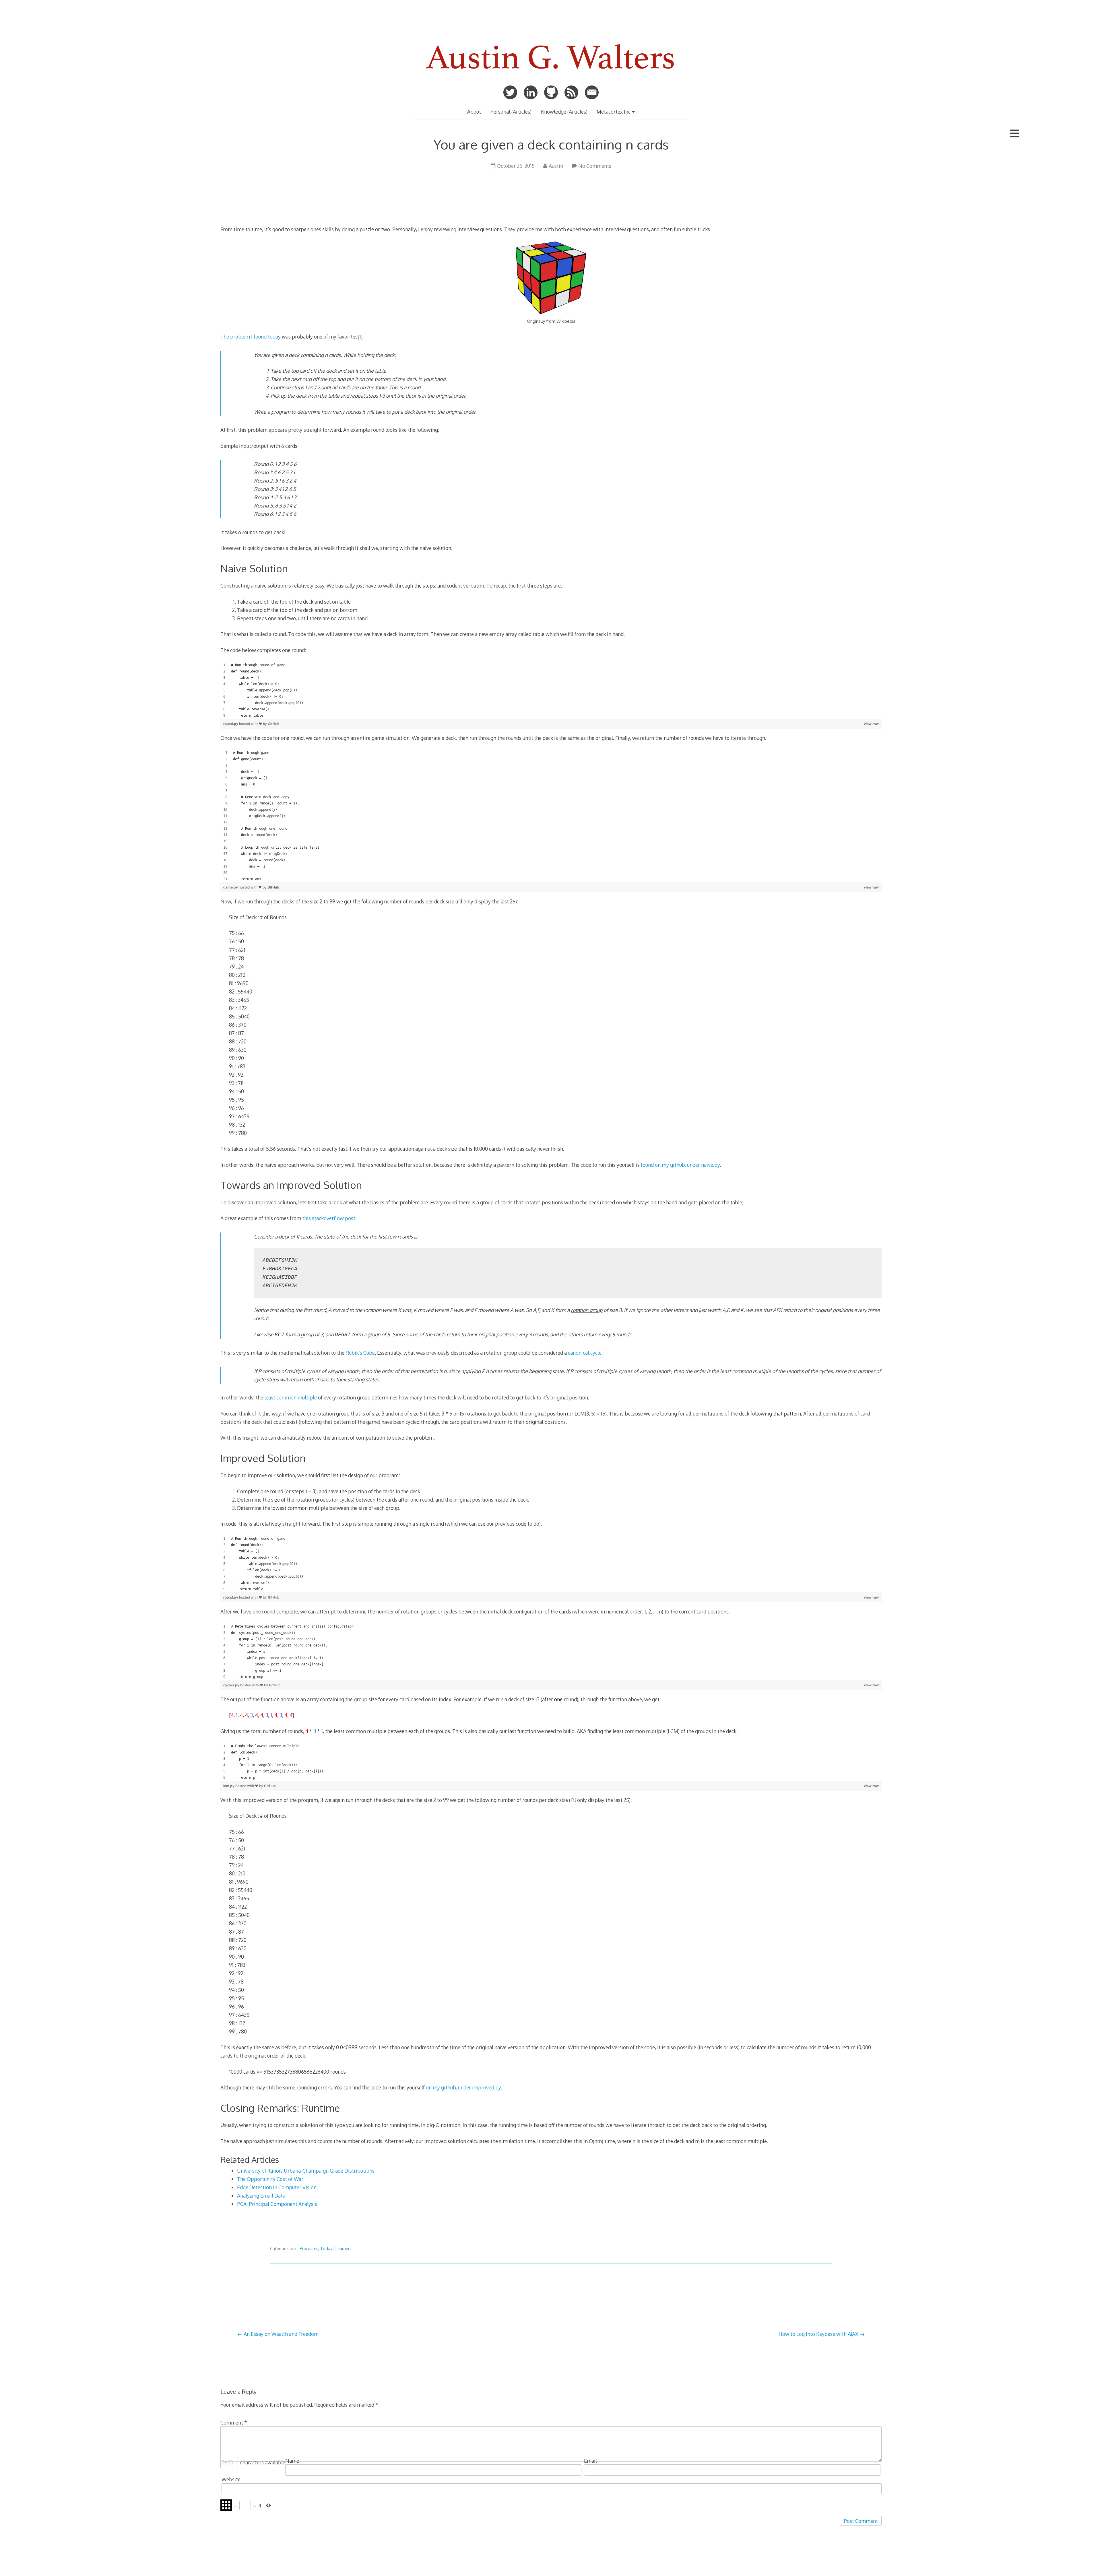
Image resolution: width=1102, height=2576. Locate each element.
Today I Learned (335, 2249)
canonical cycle (585, 1353)
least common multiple (291, 1397)
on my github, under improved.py (463, 2087)
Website (231, 2479)
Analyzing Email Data (261, 2196)
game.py (231, 887)
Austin (556, 166)
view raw (871, 724)
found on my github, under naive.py (680, 1165)
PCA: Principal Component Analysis (277, 2204)
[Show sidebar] (1015, 133)
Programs (309, 2249)
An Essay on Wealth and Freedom (281, 2334)
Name (292, 2461)
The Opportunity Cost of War (270, 2179)
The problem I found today (251, 337)
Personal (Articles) (511, 112)
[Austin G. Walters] (551, 75)
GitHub (274, 724)
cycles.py (232, 1685)
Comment (234, 2423)
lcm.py (229, 1786)
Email (590, 2461)
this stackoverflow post (329, 1218)
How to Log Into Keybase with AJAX (818, 2334)
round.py (231, 724)
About (474, 112)
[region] (551, 690)
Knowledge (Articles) (564, 112)
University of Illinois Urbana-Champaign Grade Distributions (306, 2171)
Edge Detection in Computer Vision (277, 2187)
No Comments (595, 166)
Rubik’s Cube (360, 1353)
